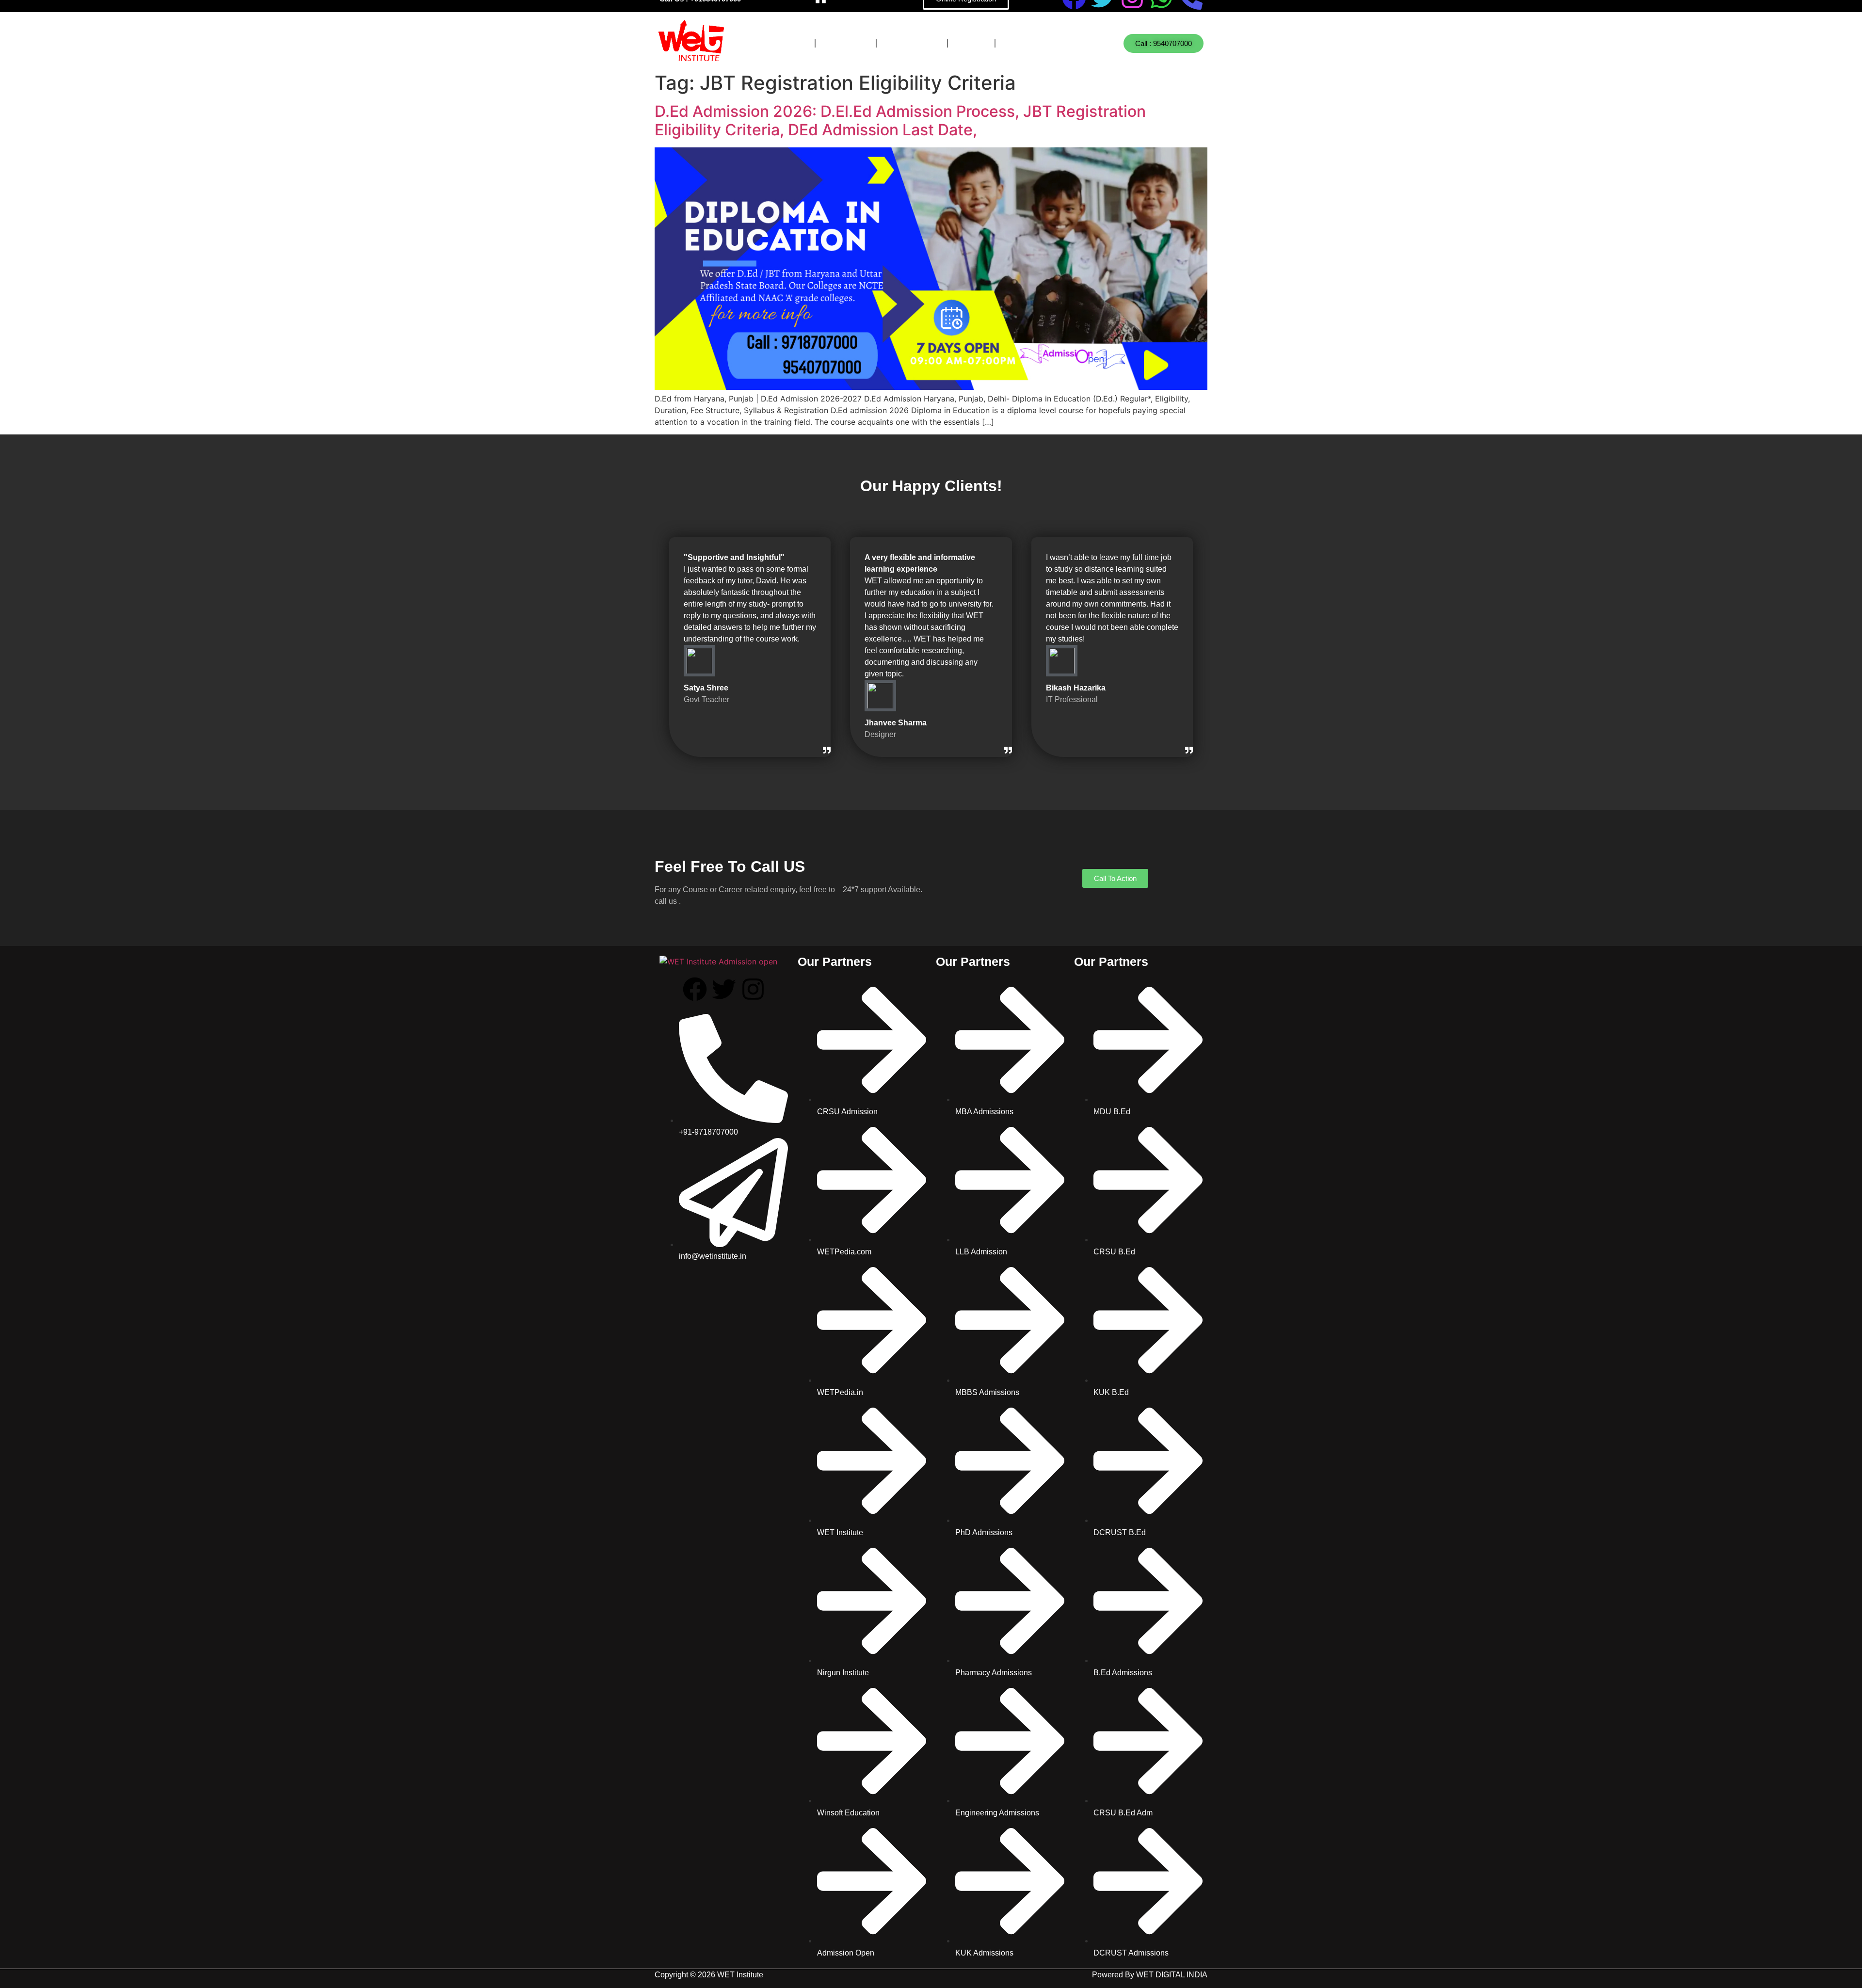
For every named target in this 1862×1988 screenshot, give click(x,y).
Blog (971, 43)
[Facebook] (695, 989)
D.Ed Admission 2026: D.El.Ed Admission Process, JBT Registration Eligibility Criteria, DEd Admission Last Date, (900, 120)
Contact (1028, 43)
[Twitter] (724, 989)
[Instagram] (753, 989)
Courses (782, 43)
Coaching (912, 43)
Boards (846, 43)
